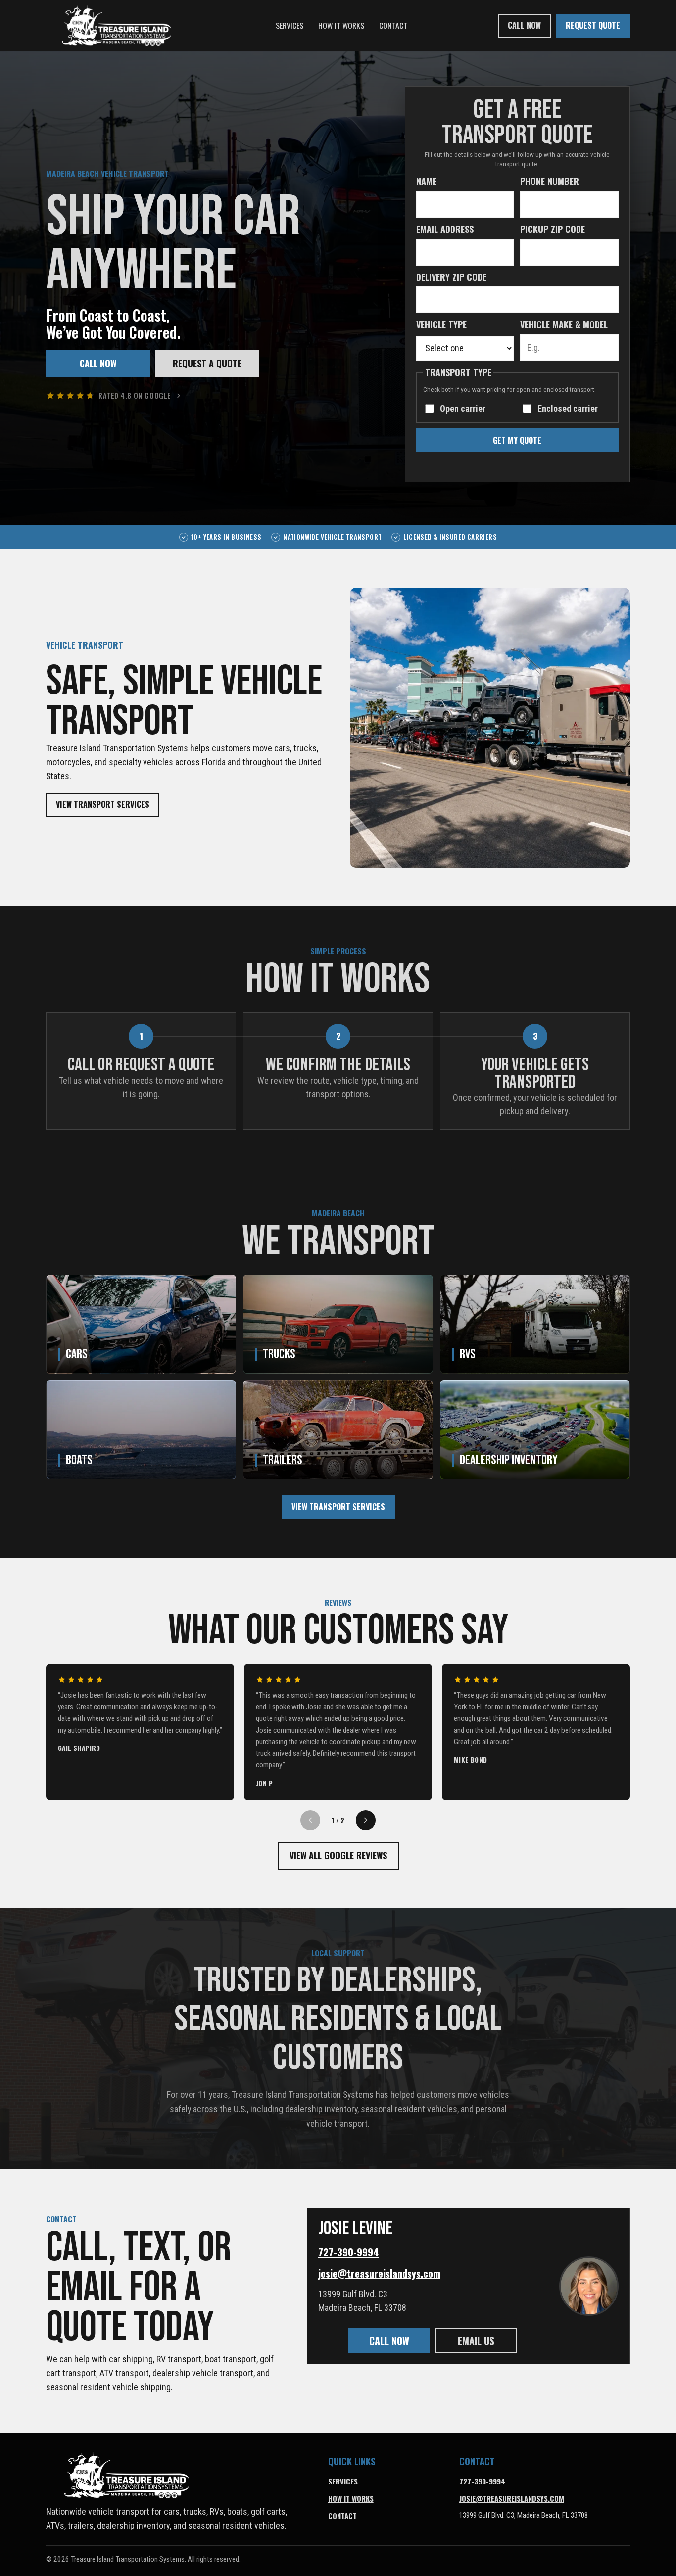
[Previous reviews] (310, 1820)
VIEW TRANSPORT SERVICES (103, 804)
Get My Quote (517, 440)
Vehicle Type (441, 324)
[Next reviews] (366, 1820)
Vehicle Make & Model (564, 324)
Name (426, 181)
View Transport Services (338, 1507)
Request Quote (593, 25)
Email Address (445, 229)
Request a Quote (207, 363)
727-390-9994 (349, 2252)
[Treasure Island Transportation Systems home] (115, 25)
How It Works (341, 25)
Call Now (524, 25)
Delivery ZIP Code (451, 277)
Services (290, 25)
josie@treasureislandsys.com (379, 2273)
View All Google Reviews (338, 1855)
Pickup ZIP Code (553, 229)
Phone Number (550, 181)
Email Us (476, 2341)
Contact (393, 25)
